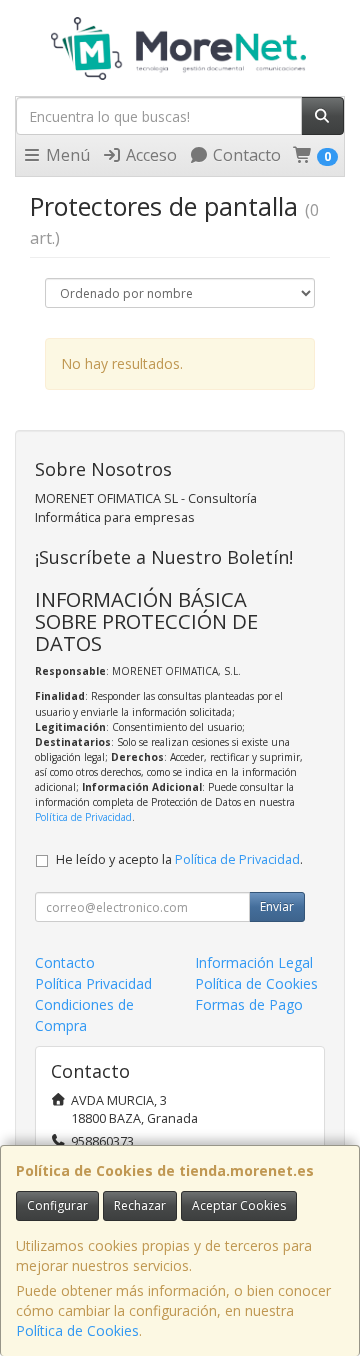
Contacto (245, 155)
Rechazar (140, 1205)
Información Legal (254, 962)
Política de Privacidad (83, 817)
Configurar (57, 1205)
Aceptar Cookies (239, 1205)
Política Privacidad (93, 983)
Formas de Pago (249, 1004)
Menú (66, 155)
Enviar (277, 906)
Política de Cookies (77, 1330)
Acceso (149, 155)
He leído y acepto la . (179, 859)
